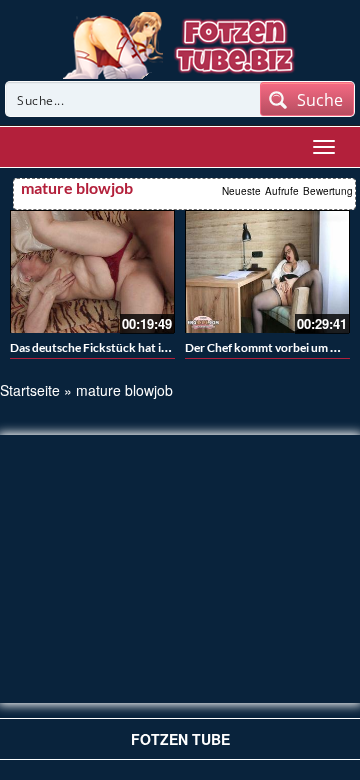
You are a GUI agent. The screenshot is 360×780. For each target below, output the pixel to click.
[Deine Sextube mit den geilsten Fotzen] (180, 43)
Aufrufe (282, 191)
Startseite (30, 390)
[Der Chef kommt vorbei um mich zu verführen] (267, 272)
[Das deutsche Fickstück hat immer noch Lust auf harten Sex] (92, 272)
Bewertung (328, 191)
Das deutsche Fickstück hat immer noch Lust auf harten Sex (166, 347)
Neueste (241, 191)
